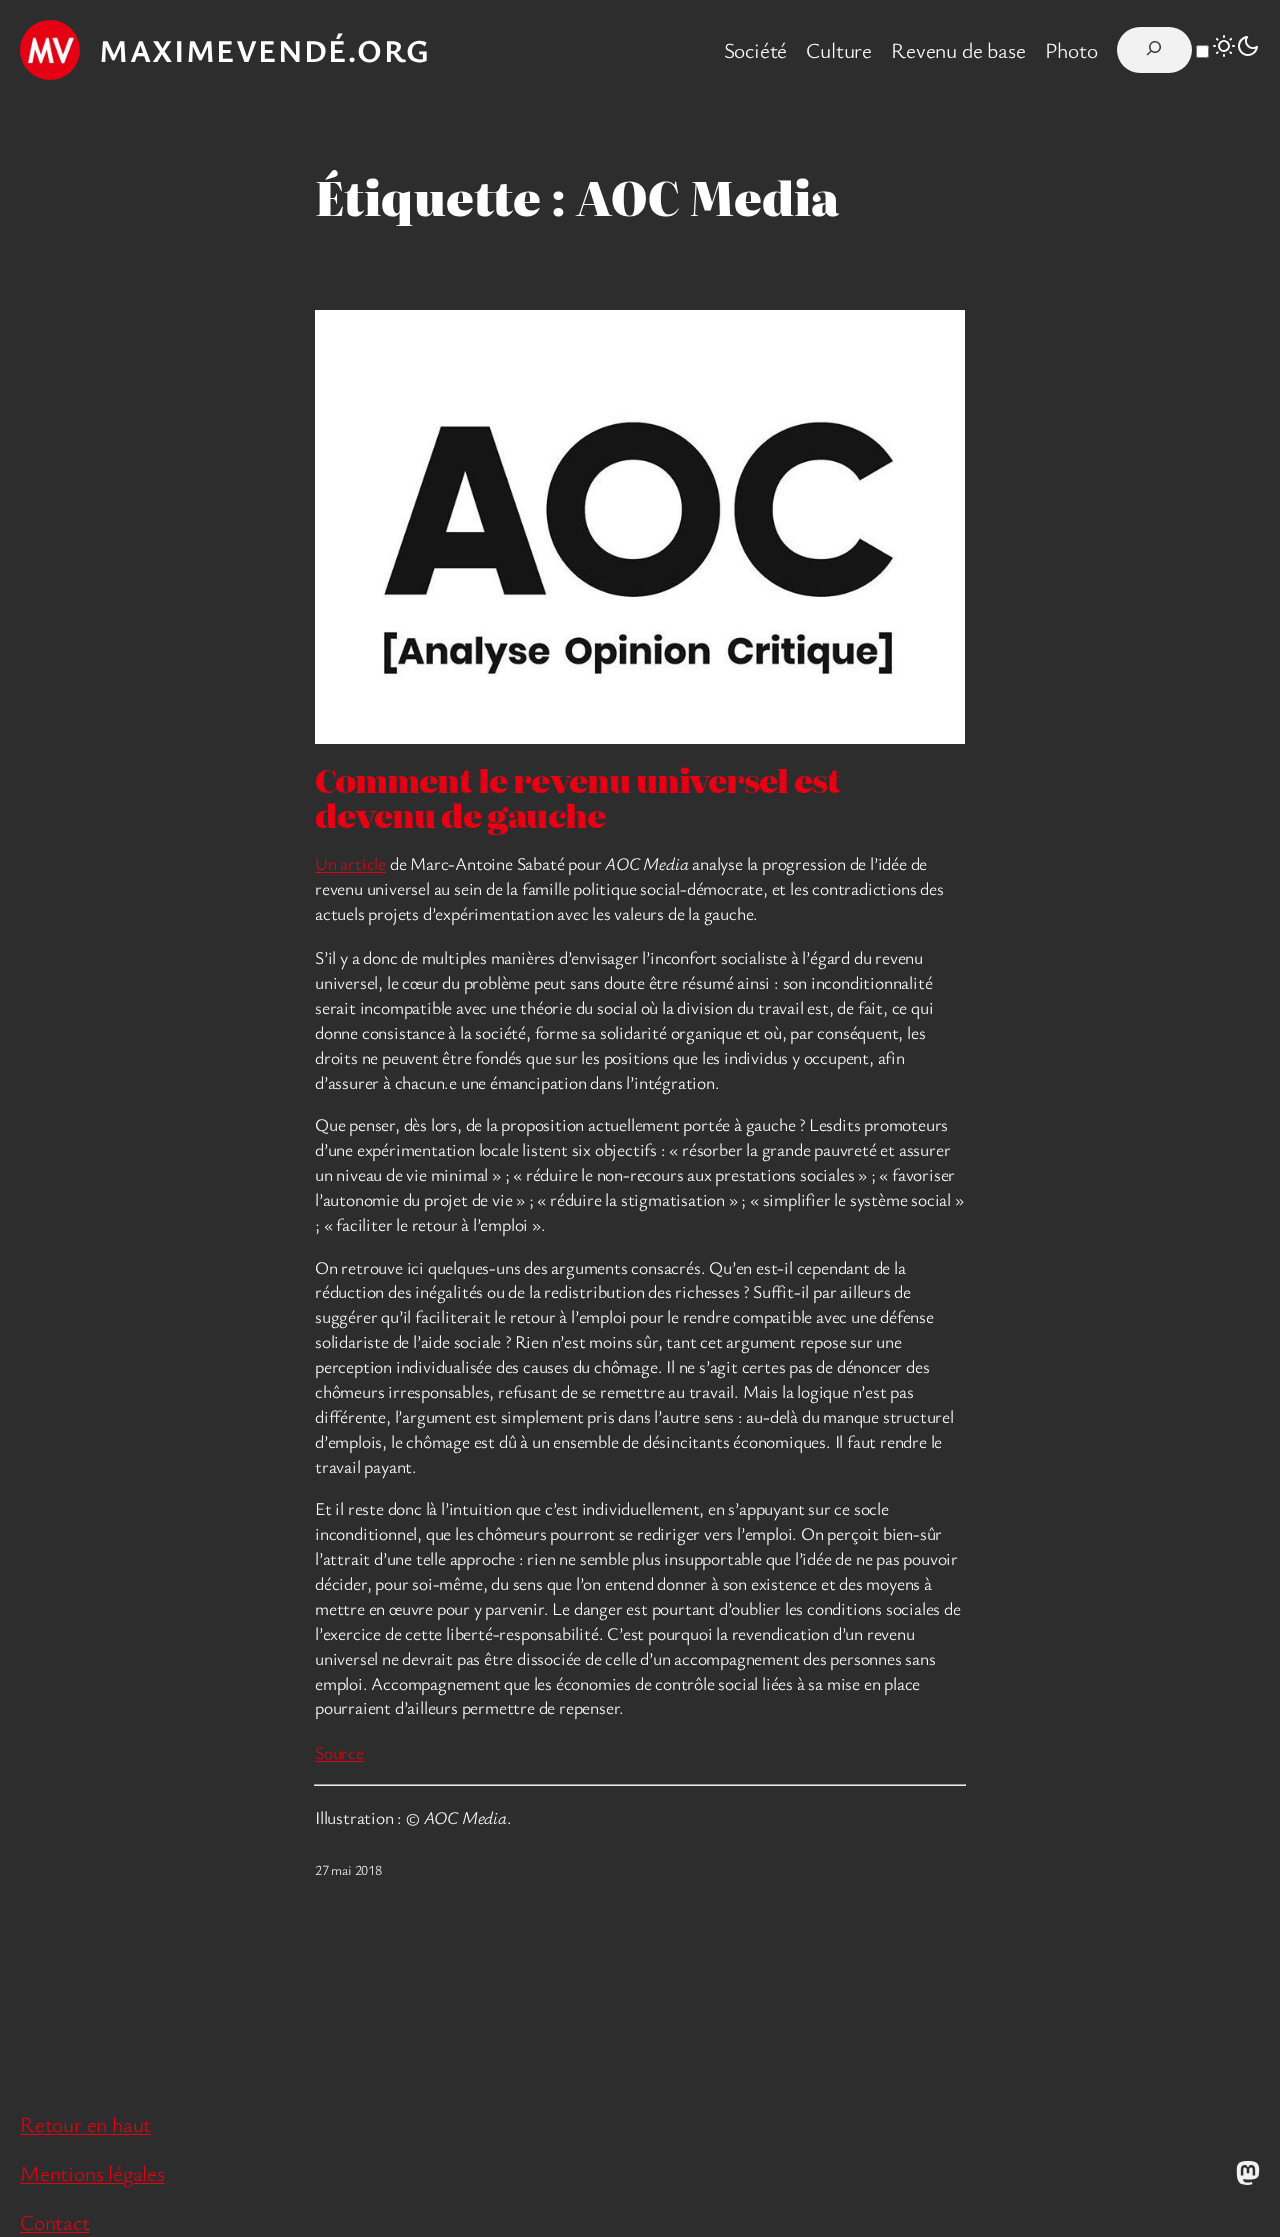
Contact (55, 2221)
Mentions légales (92, 2172)
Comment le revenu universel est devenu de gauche (577, 797)
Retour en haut (85, 2123)
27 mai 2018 (348, 1869)
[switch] (1202, 51)
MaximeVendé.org (264, 50)
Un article (350, 863)
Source (339, 1752)
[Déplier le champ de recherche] (1154, 50)
